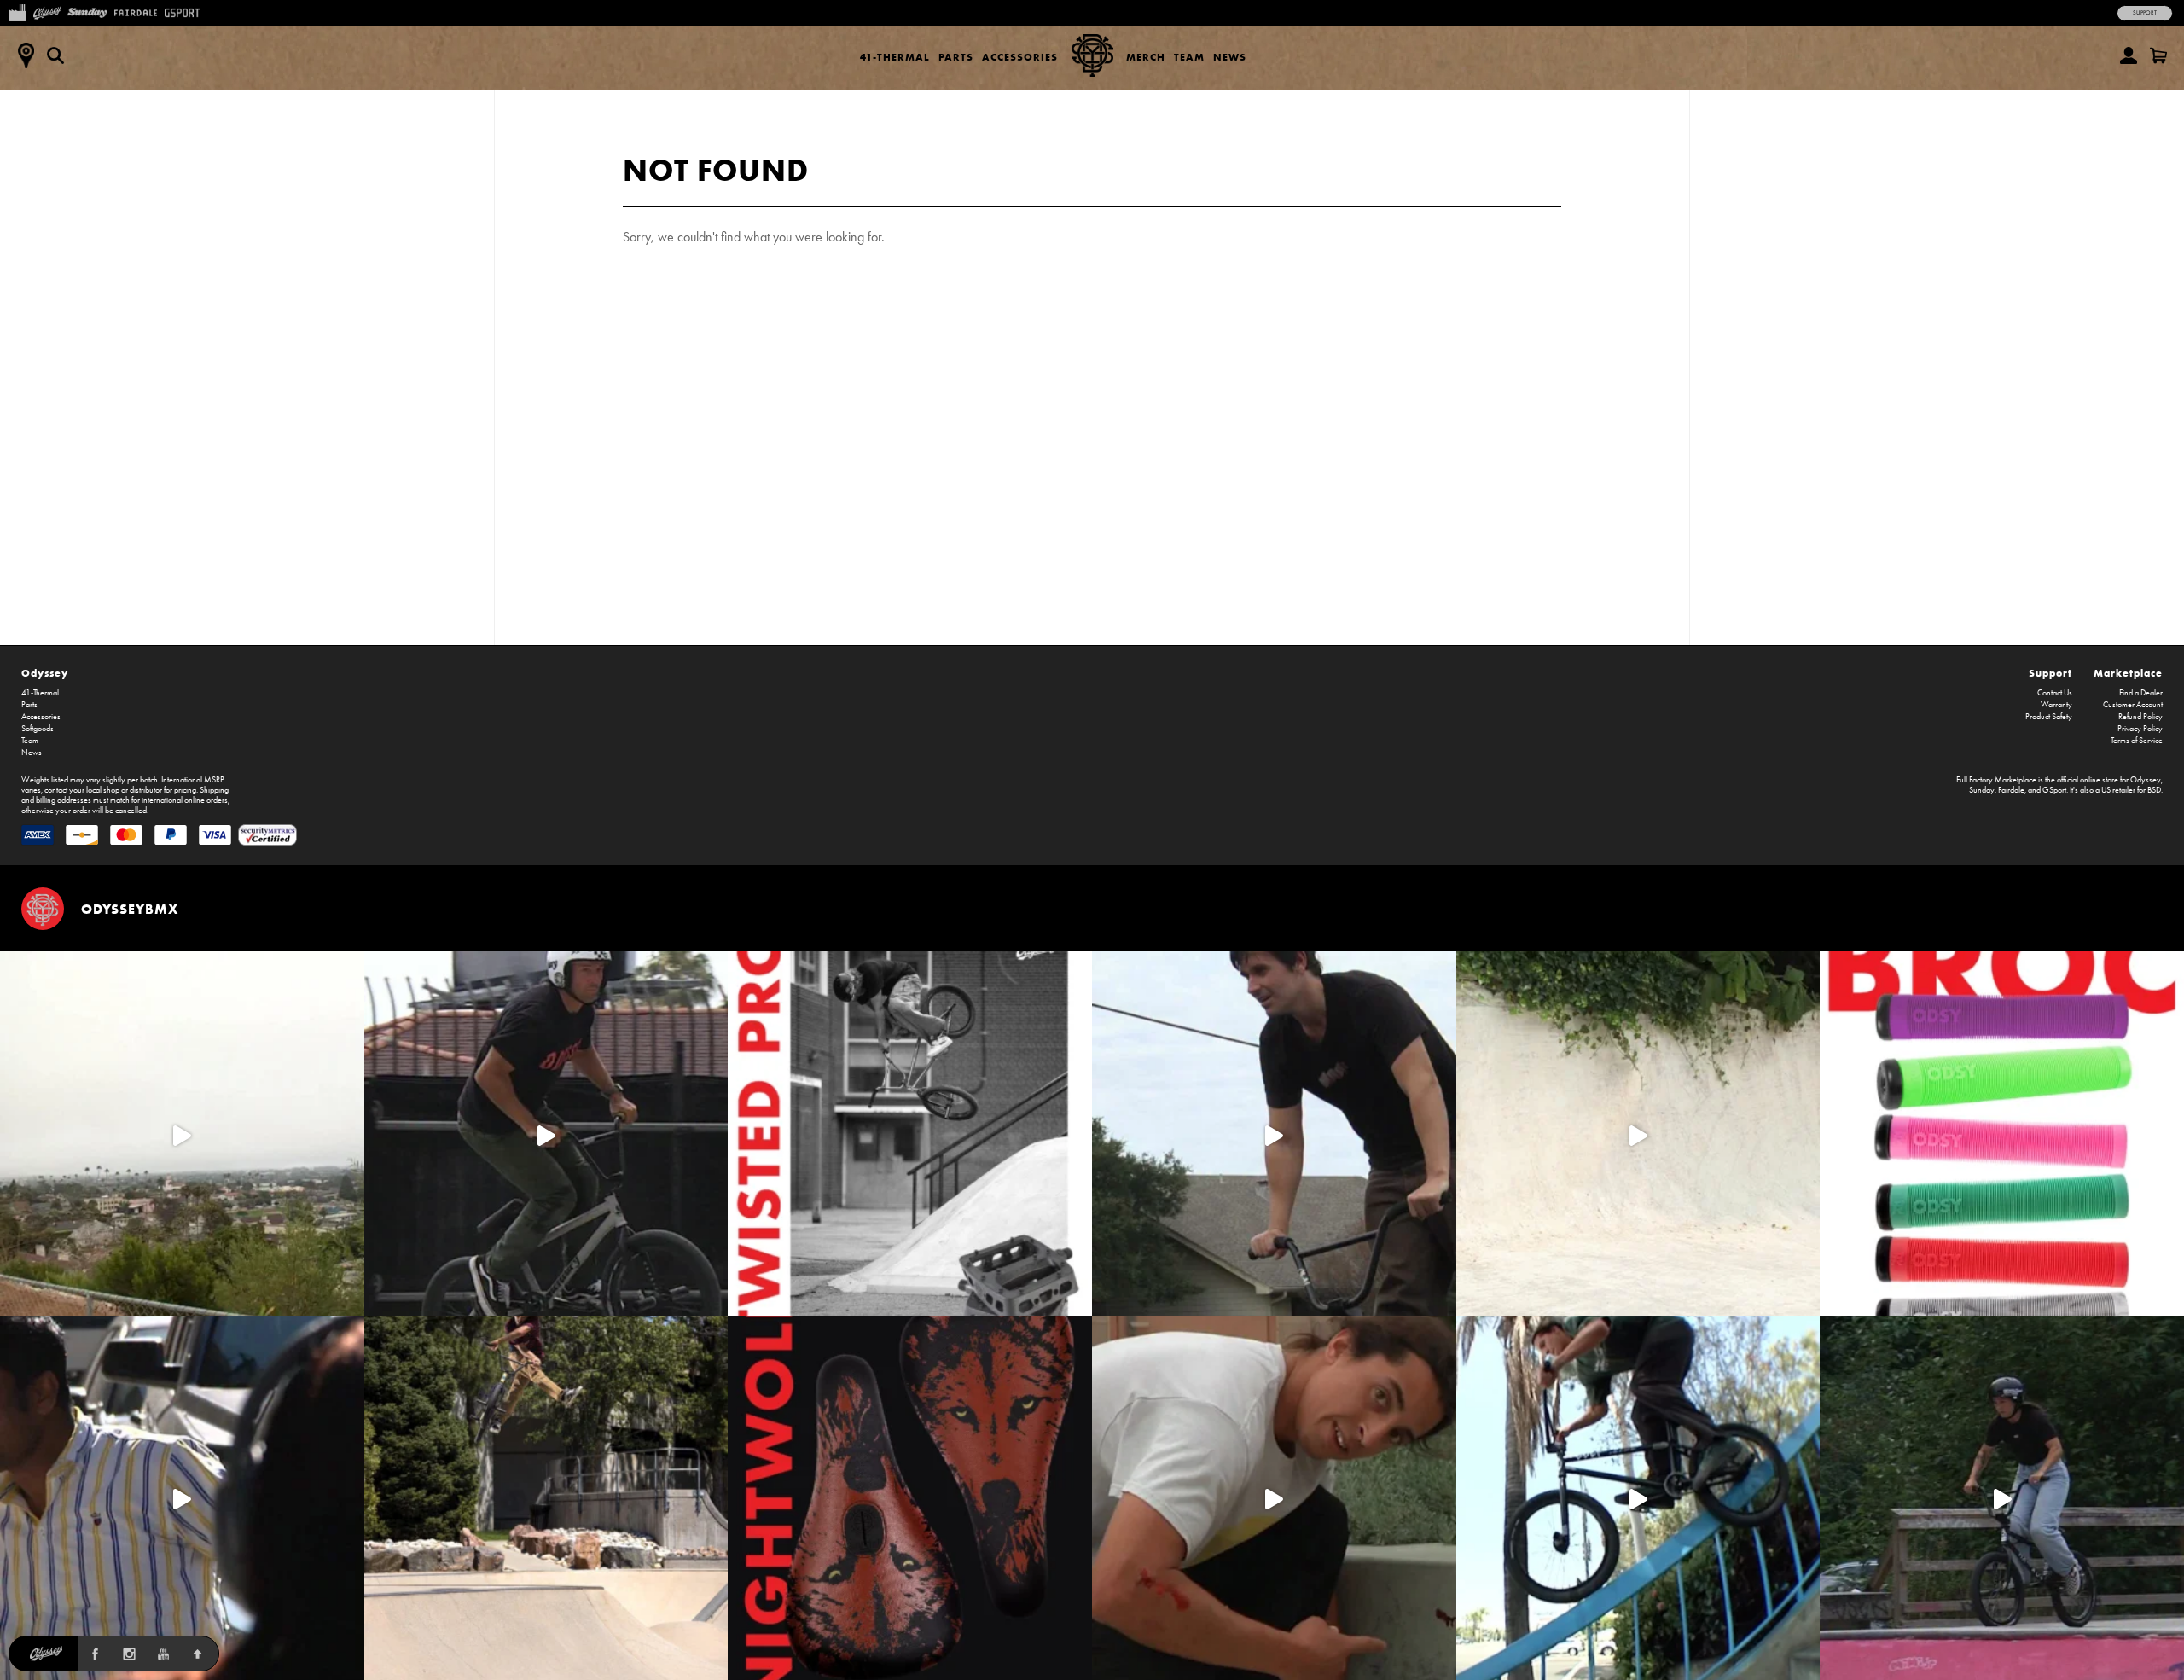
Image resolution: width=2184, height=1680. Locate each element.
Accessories (1020, 57)
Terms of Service (2137, 741)
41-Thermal (895, 57)
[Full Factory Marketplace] (17, 11)
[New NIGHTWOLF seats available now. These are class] (910, 1498)
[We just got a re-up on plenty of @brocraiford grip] (2002, 1134)
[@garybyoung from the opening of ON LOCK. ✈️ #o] (546, 1134)
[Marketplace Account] (2129, 55)
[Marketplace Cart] (2158, 55)
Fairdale (2011, 790)
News (1230, 57)
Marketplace (2128, 673)
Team (1189, 57)
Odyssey (45, 673)
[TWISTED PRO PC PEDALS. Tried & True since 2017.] (910, 1134)
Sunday (1982, 790)
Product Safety (2049, 717)
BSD (2154, 790)
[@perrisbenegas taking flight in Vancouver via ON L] (2002, 1498)
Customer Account (2133, 705)
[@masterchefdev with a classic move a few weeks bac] (546, 1498)
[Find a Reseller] (26, 55)
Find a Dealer (2141, 693)
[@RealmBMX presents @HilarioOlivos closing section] (1638, 1498)
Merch (1146, 57)
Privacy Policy (2140, 729)
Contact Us (2055, 693)
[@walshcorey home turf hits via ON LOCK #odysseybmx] (1638, 1134)
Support (2145, 13)
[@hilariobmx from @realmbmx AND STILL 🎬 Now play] (182, 1498)
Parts (956, 57)
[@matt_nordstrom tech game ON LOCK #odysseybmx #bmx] (1274, 1134)
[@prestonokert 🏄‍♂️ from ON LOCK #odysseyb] (182, 1134)
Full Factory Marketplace (1996, 780)
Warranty (2056, 705)
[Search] (55, 55)
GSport (2054, 790)
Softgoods (38, 729)
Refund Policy (2140, 717)
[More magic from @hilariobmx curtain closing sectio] (1274, 1498)
